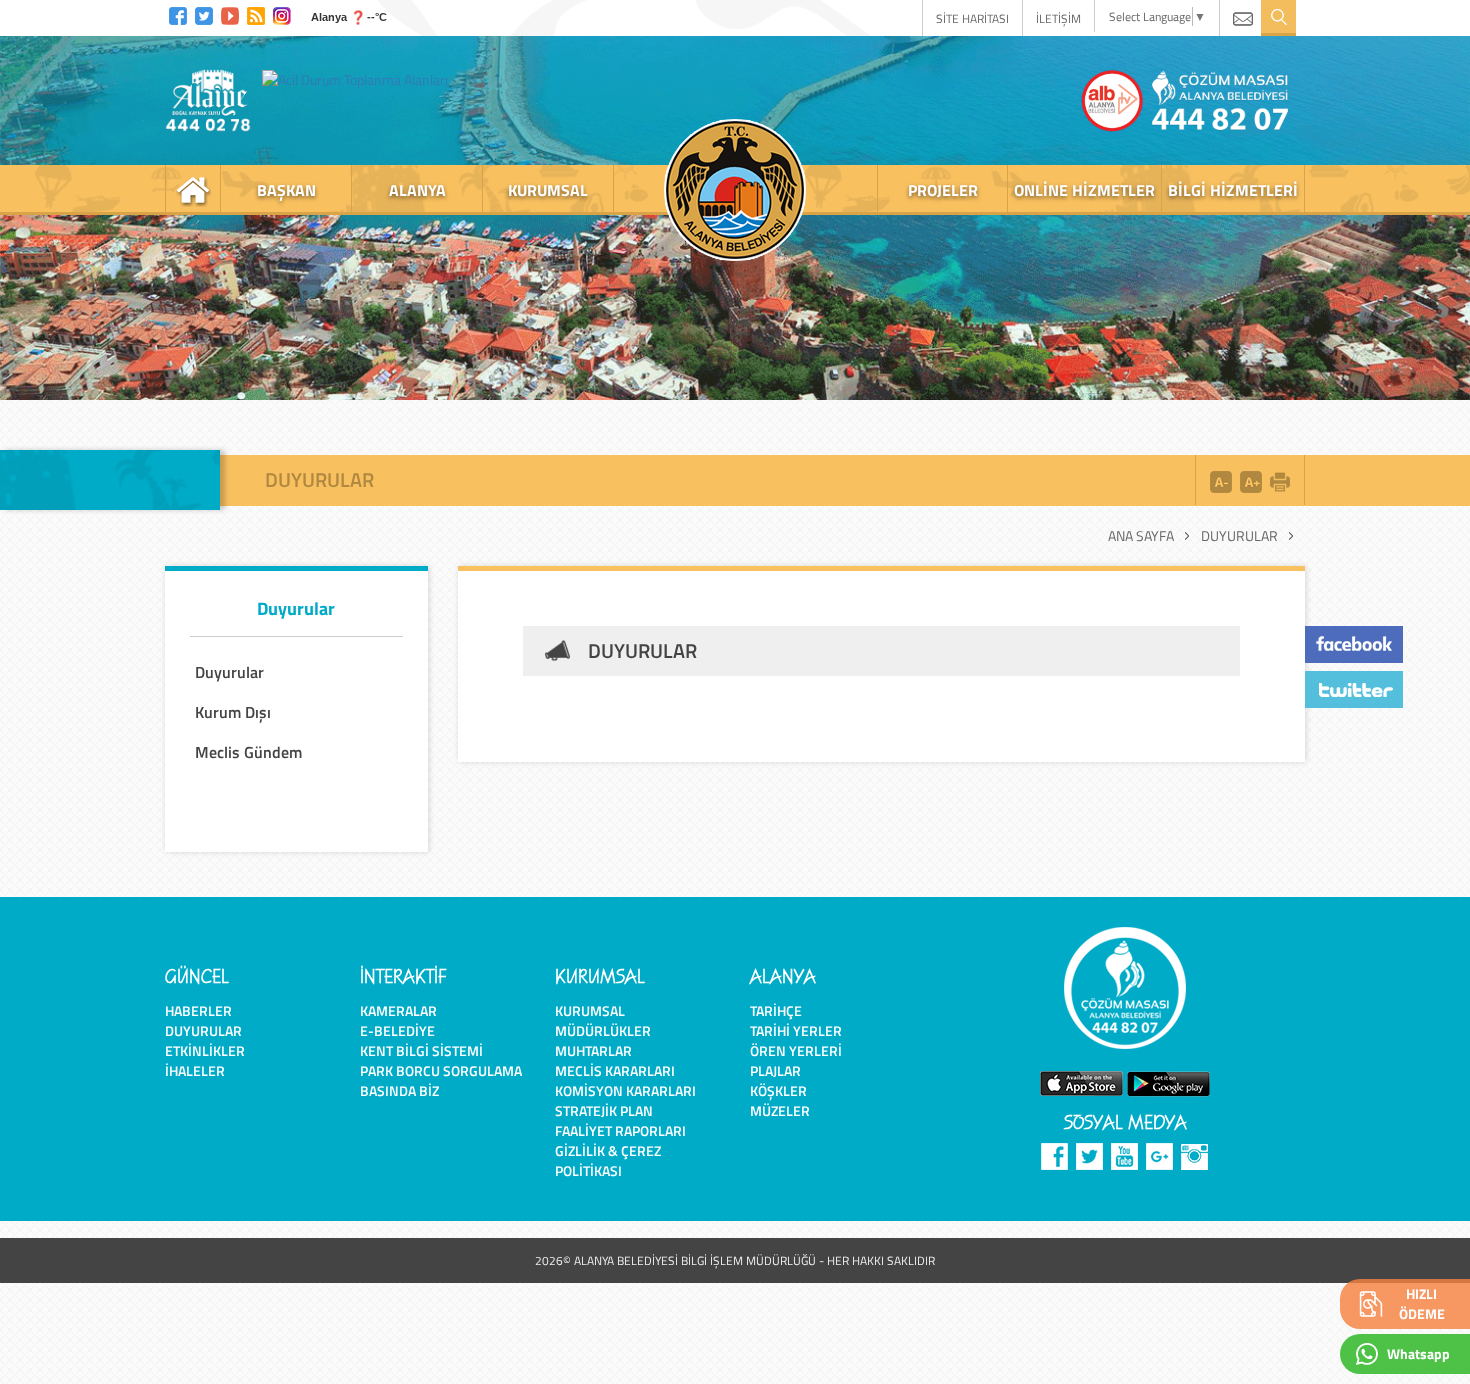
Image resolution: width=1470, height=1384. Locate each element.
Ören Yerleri (796, 1050)
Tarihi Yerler (796, 1030)
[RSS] (256, 13)
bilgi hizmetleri (1233, 190)
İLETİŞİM (1058, 18)
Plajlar (775, 1070)
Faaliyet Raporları (620, 1130)
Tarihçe (776, 1010)
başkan (286, 190)
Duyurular (1239, 536)
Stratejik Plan (604, 1110)
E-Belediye (397, 1030)
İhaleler (195, 1070)
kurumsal (548, 190)
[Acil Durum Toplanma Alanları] (360, 79)
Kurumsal (590, 1010)
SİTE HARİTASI (972, 18)
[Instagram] (282, 13)
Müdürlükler (603, 1030)
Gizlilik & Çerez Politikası (608, 1160)
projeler (943, 190)
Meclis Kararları (615, 1070)
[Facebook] (178, 13)
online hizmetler (1084, 190)
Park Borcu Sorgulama (441, 1070)
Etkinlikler (205, 1050)
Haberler (198, 1010)
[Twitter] (204, 13)
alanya (417, 190)
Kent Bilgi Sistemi (421, 1050)
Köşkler (778, 1090)
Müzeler (780, 1110)
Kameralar (398, 1010)
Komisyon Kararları (625, 1090)
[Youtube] (230, 13)
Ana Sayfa (1141, 536)
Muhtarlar (593, 1050)
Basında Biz (399, 1090)
